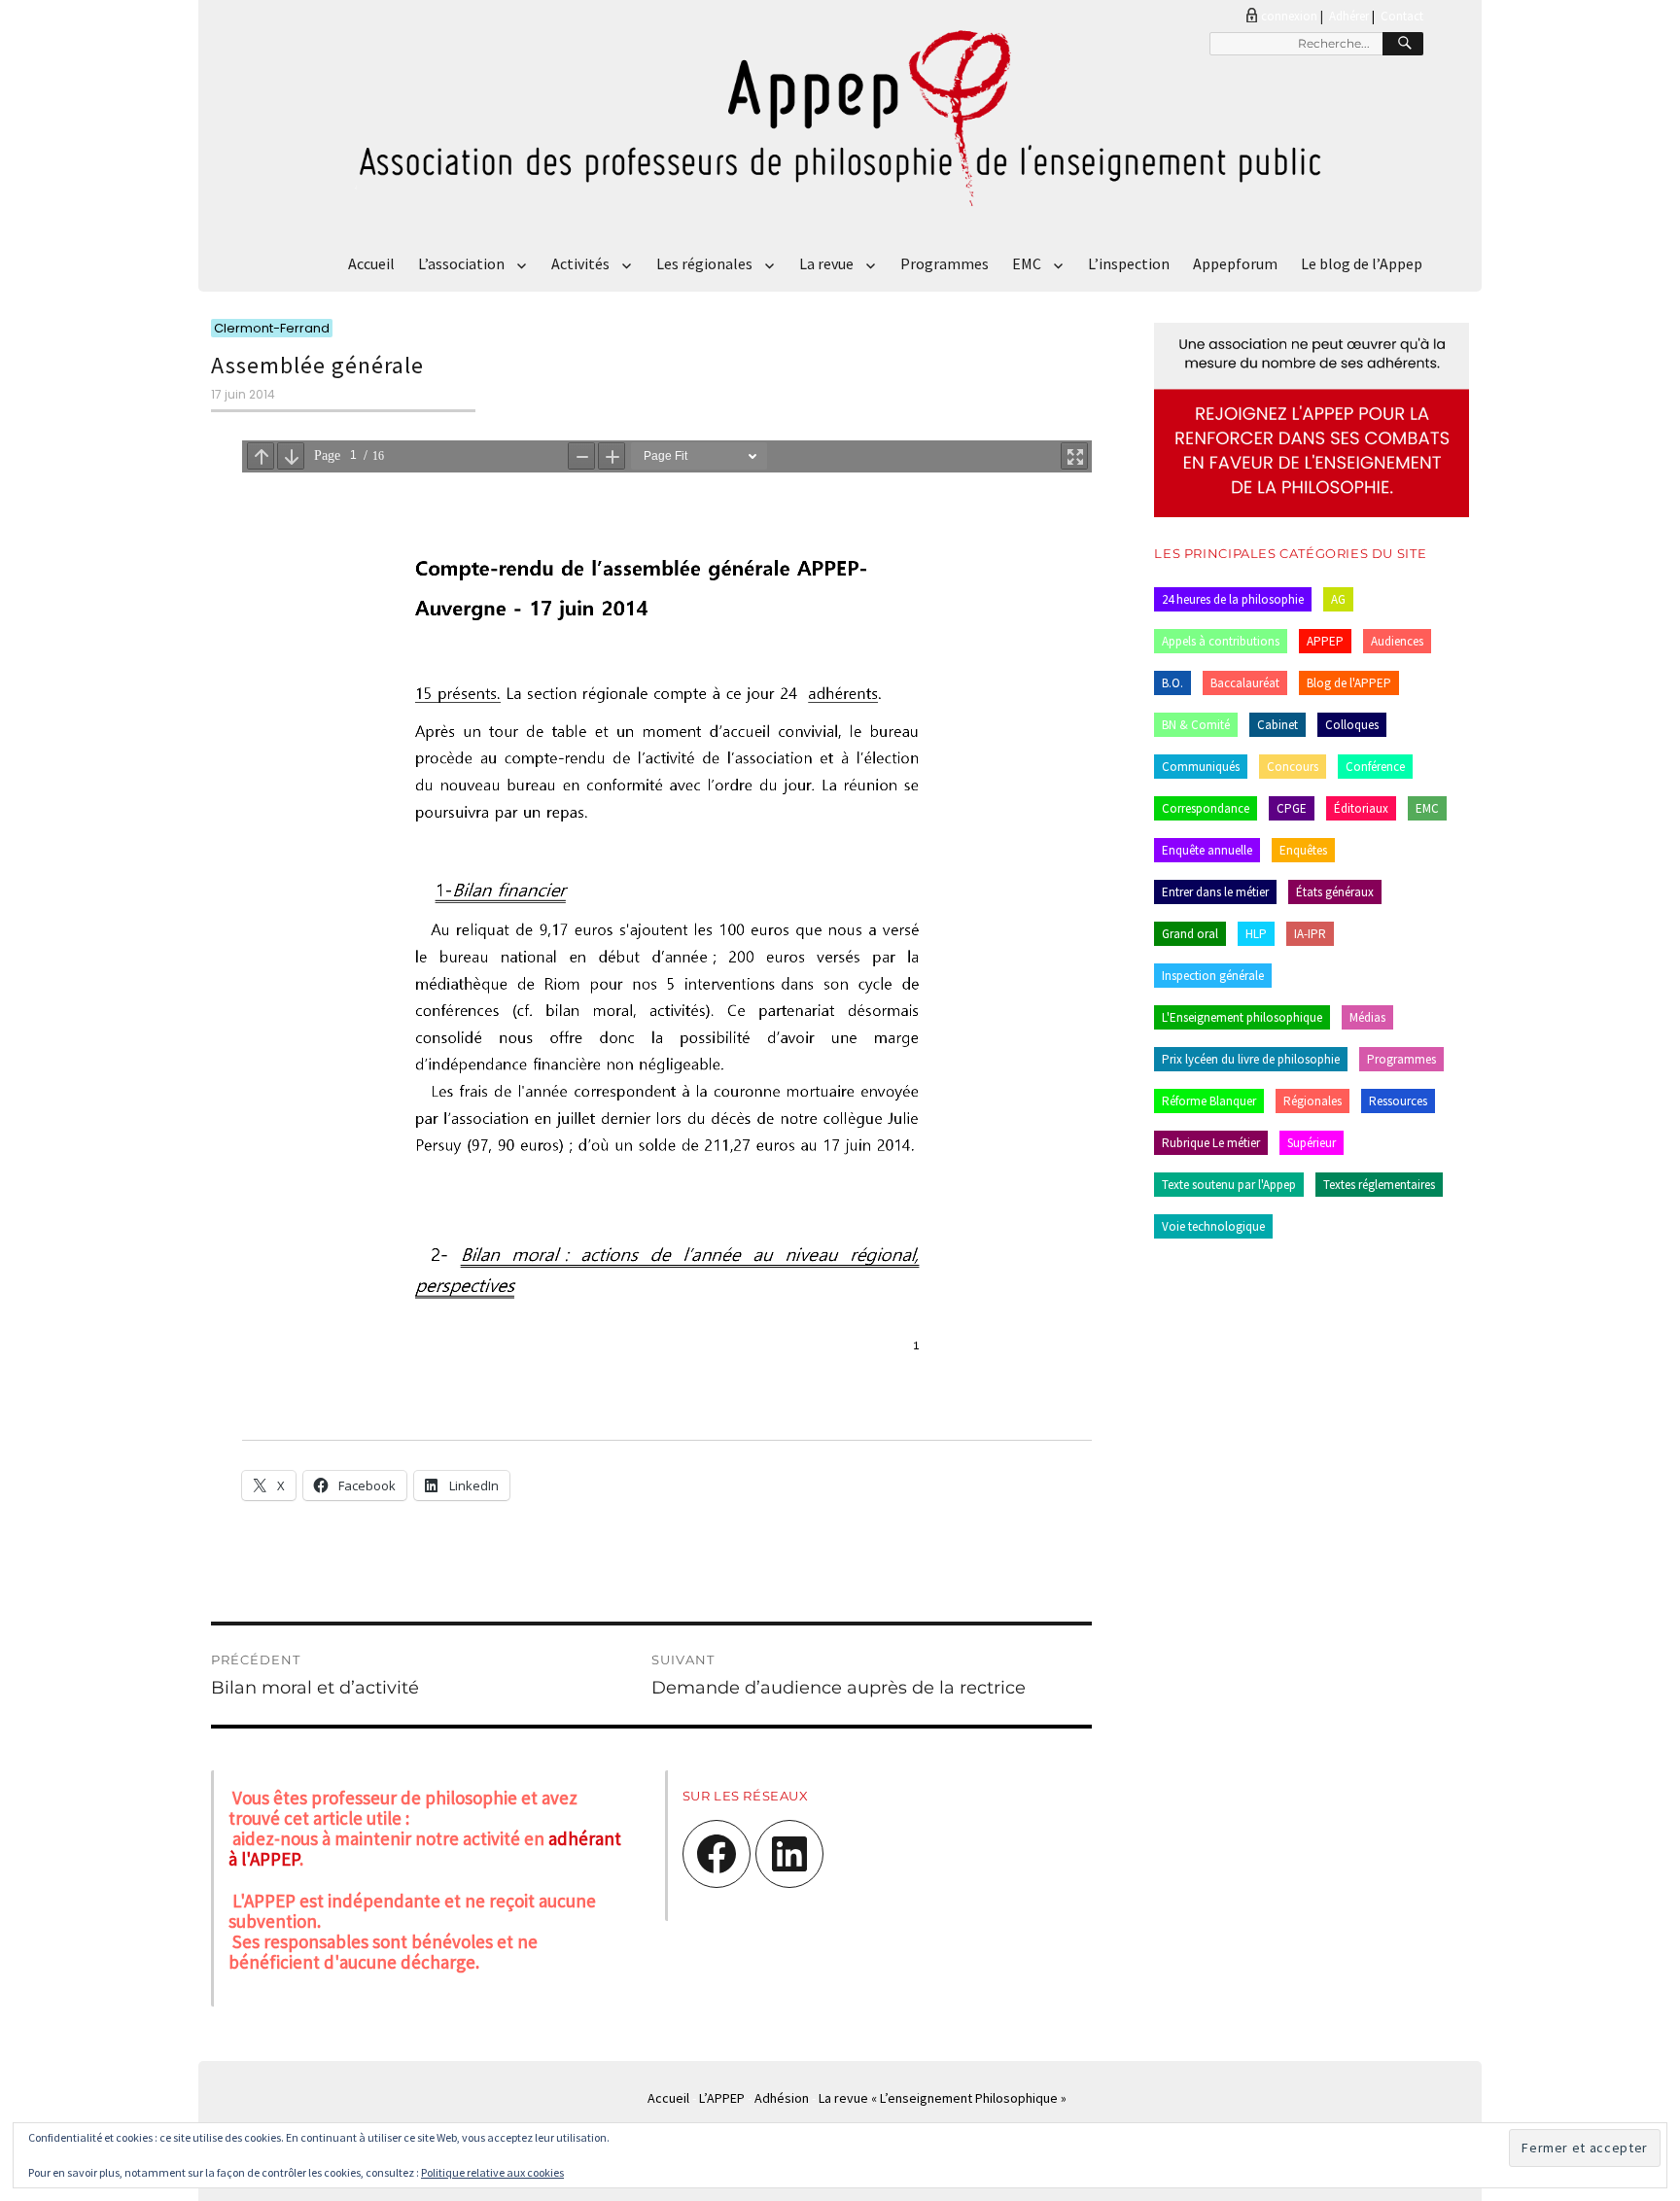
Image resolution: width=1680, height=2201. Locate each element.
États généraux (1335, 892)
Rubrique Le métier (1211, 1143)
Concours (1293, 767)
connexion (1289, 16)
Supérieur (1312, 1143)
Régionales (1312, 1101)
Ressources (1398, 1101)
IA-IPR (1310, 934)
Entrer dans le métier (1215, 892)
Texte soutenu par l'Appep (1229, 1185)
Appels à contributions (1221, 641)
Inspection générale (1213, 976)
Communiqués (1201, 767)
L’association (461, 263)
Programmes (945, 263)
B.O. (1172, 683)
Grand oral (1190, 934)
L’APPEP (722, 2098)
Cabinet (1277, 725)
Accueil (371, 263)
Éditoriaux (1361, 808)
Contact (1402, 16)
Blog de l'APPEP (1349, 683)
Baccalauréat (1245, 683)
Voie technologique (1213, 1226)
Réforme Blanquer (1209, 1101)
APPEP (1325, 641)
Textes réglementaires (1379, 1185)
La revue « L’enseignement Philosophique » (943, 2098)
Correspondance (1206, 808)
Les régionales (704, 263)
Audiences (1397, 641)
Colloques (1352, 725)
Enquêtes (1303, 850)
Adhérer (1349, 16)
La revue (826, 263)
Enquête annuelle (1207, 850)
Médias (1367, 1017)
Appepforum (1235, 263)
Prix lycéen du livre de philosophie (1251, 1059)
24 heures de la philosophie (1233, 599)
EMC (1027, 263)
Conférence (1375, 767)
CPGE (1292, 808)
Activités (580, 263)
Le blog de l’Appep (1362, 263)
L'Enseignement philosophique (1242, 1017)
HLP (1256, 934)
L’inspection (1129, 263)
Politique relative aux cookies (492, 2172)
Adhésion (782, 2098)
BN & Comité (1196, 725)
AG (1338, 599)
